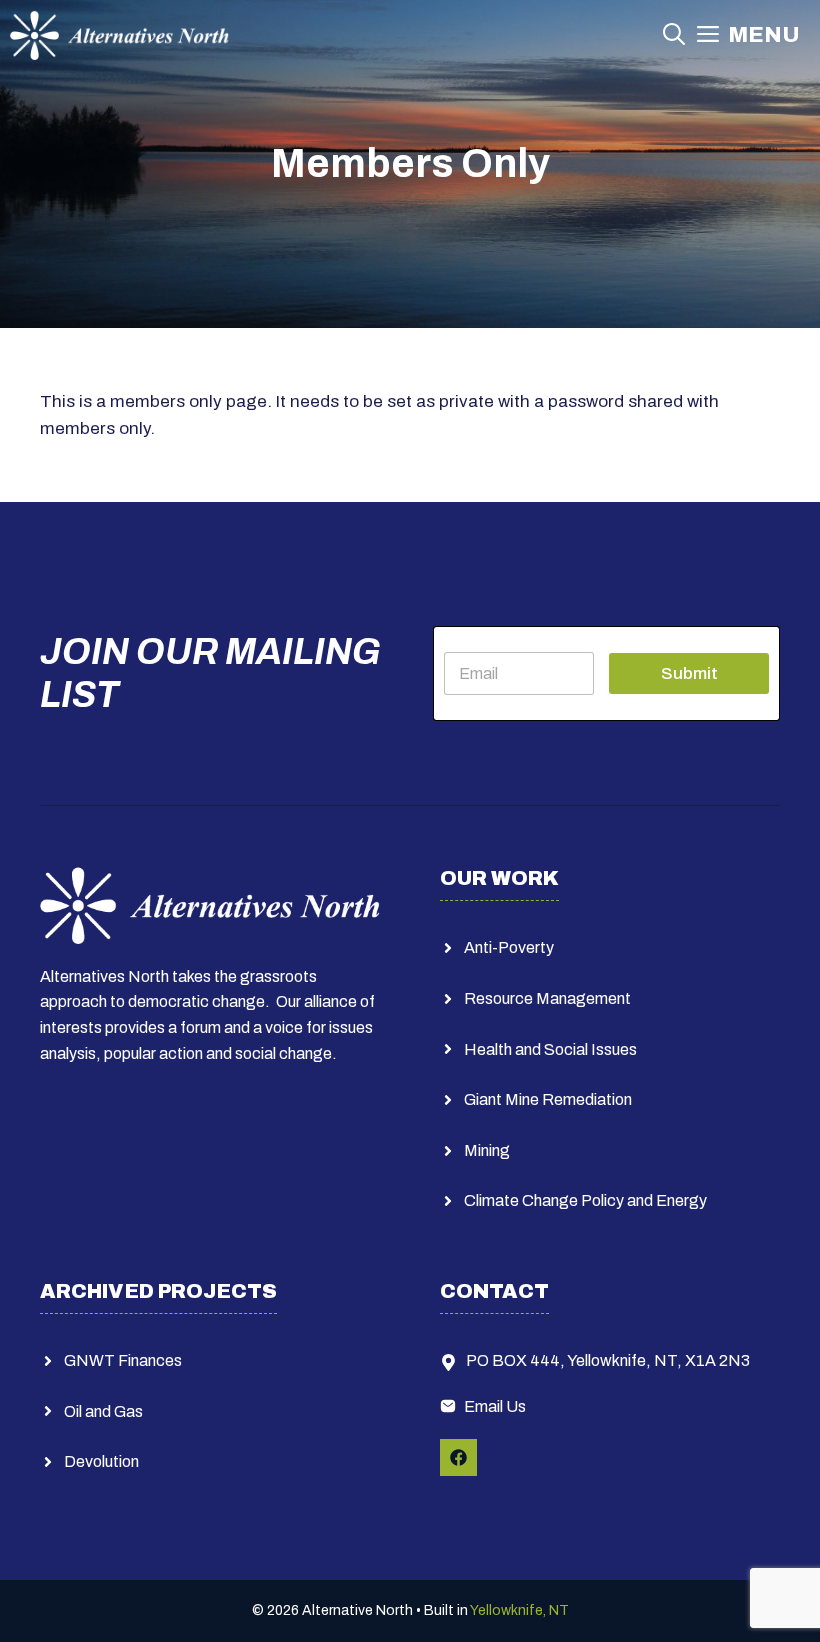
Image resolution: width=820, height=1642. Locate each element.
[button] (674, 35)
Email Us (495, 1406)
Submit (689, 673)
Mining (487, 1150)
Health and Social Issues (550, 1049)
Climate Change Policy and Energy (585, 1200)
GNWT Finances (123, 1360)
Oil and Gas (103, 1411)
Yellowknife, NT (519, 1610)
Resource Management (547, 998)
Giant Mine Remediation (548, 1099)
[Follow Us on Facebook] (458, 1457)
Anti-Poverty (509, 947)
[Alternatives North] (119, 35)
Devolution (101, 1461)
